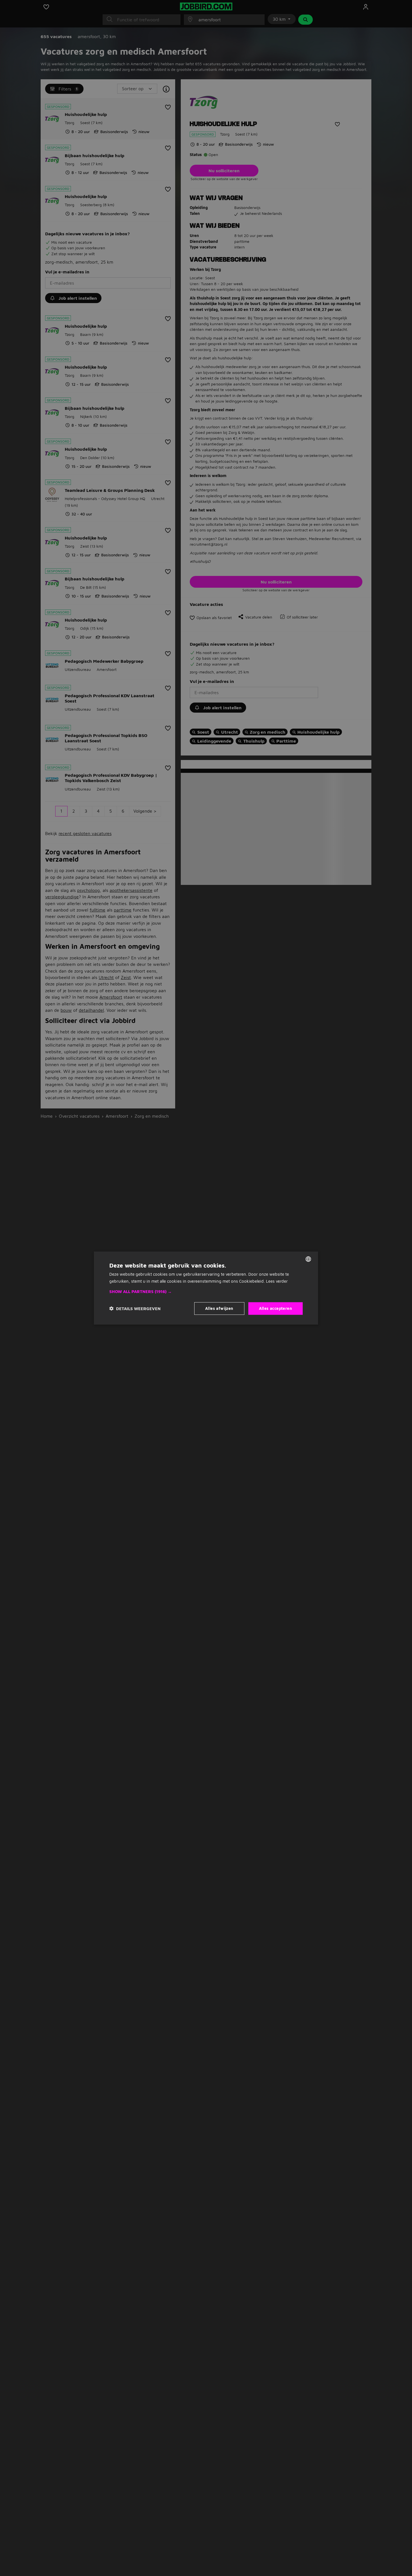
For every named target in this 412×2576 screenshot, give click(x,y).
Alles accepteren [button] (276, 1308)
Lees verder (277, 1281)
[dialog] (206, 1288)
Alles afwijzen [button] (219, 1308)
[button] (206, 1292)
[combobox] (308, 1259)
